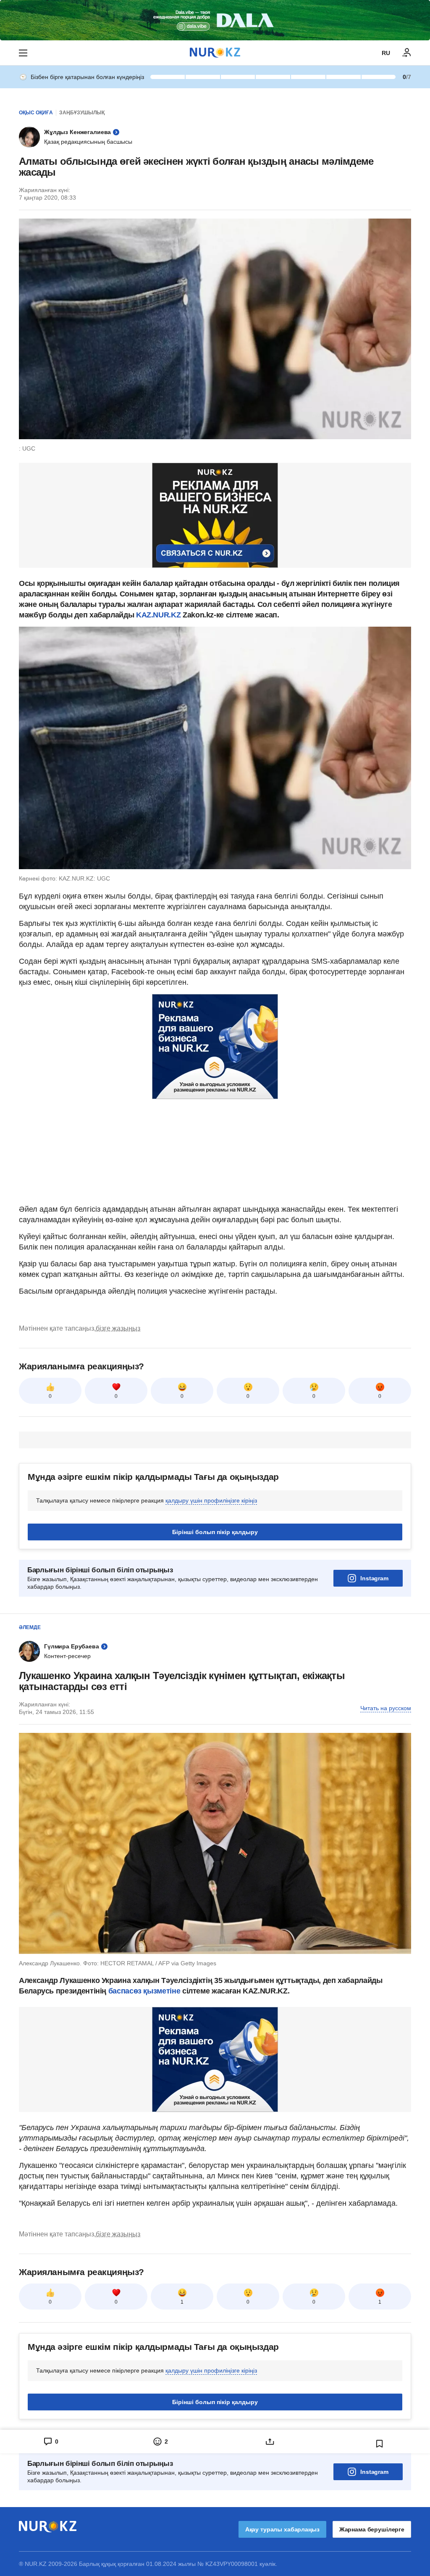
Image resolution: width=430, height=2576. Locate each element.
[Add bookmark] (380, 2444)
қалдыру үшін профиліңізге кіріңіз (211, 1500)
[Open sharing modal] (270, 2442)
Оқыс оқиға (36, 113)
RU (386, 53)
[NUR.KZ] (215, 53)
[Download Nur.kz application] (215, 20)
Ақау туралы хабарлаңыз (282, 2529)
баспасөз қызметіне (143, 1991)
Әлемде (30, 1627)
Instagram (374, 1578)
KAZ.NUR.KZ (158, 615)
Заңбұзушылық (82, 113)
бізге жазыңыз (118, 1328)
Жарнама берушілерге (372, 2529)
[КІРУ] (407, 53)
